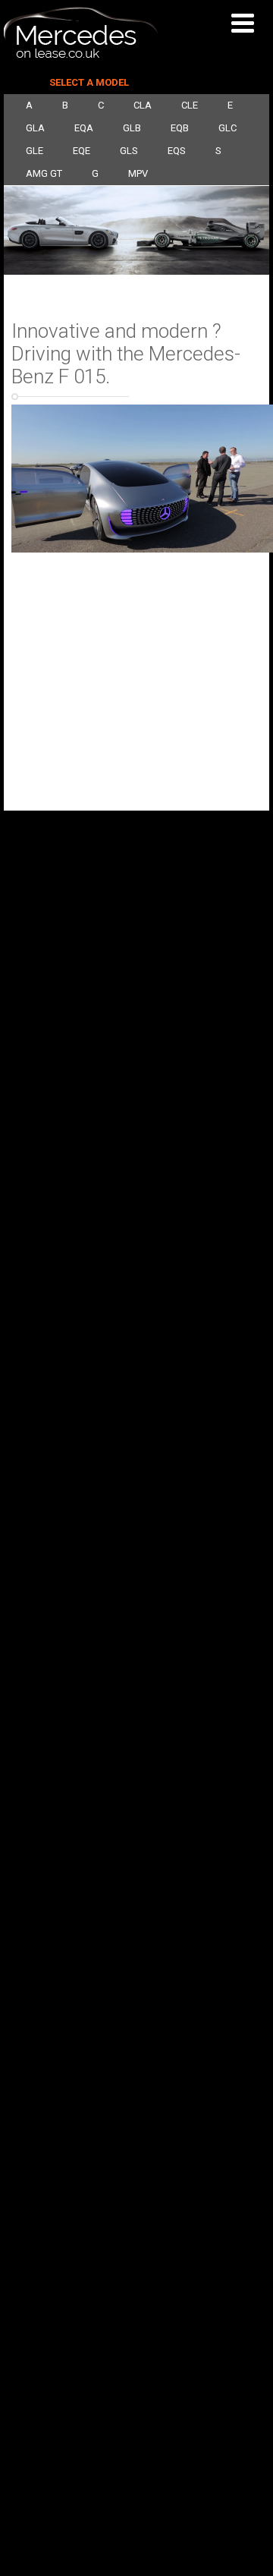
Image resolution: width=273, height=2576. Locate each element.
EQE (82, 151)
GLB (132, 128)
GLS (129, 151)
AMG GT (44, 173)
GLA (35, 128)
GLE (35, 151)
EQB (180, 128)
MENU (246, 23)
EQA (84, 128)
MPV (138, 173)
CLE (190, 105)
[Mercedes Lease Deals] (81, 55)
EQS (177, 151)
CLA (143, 105)
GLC (227, 128)
